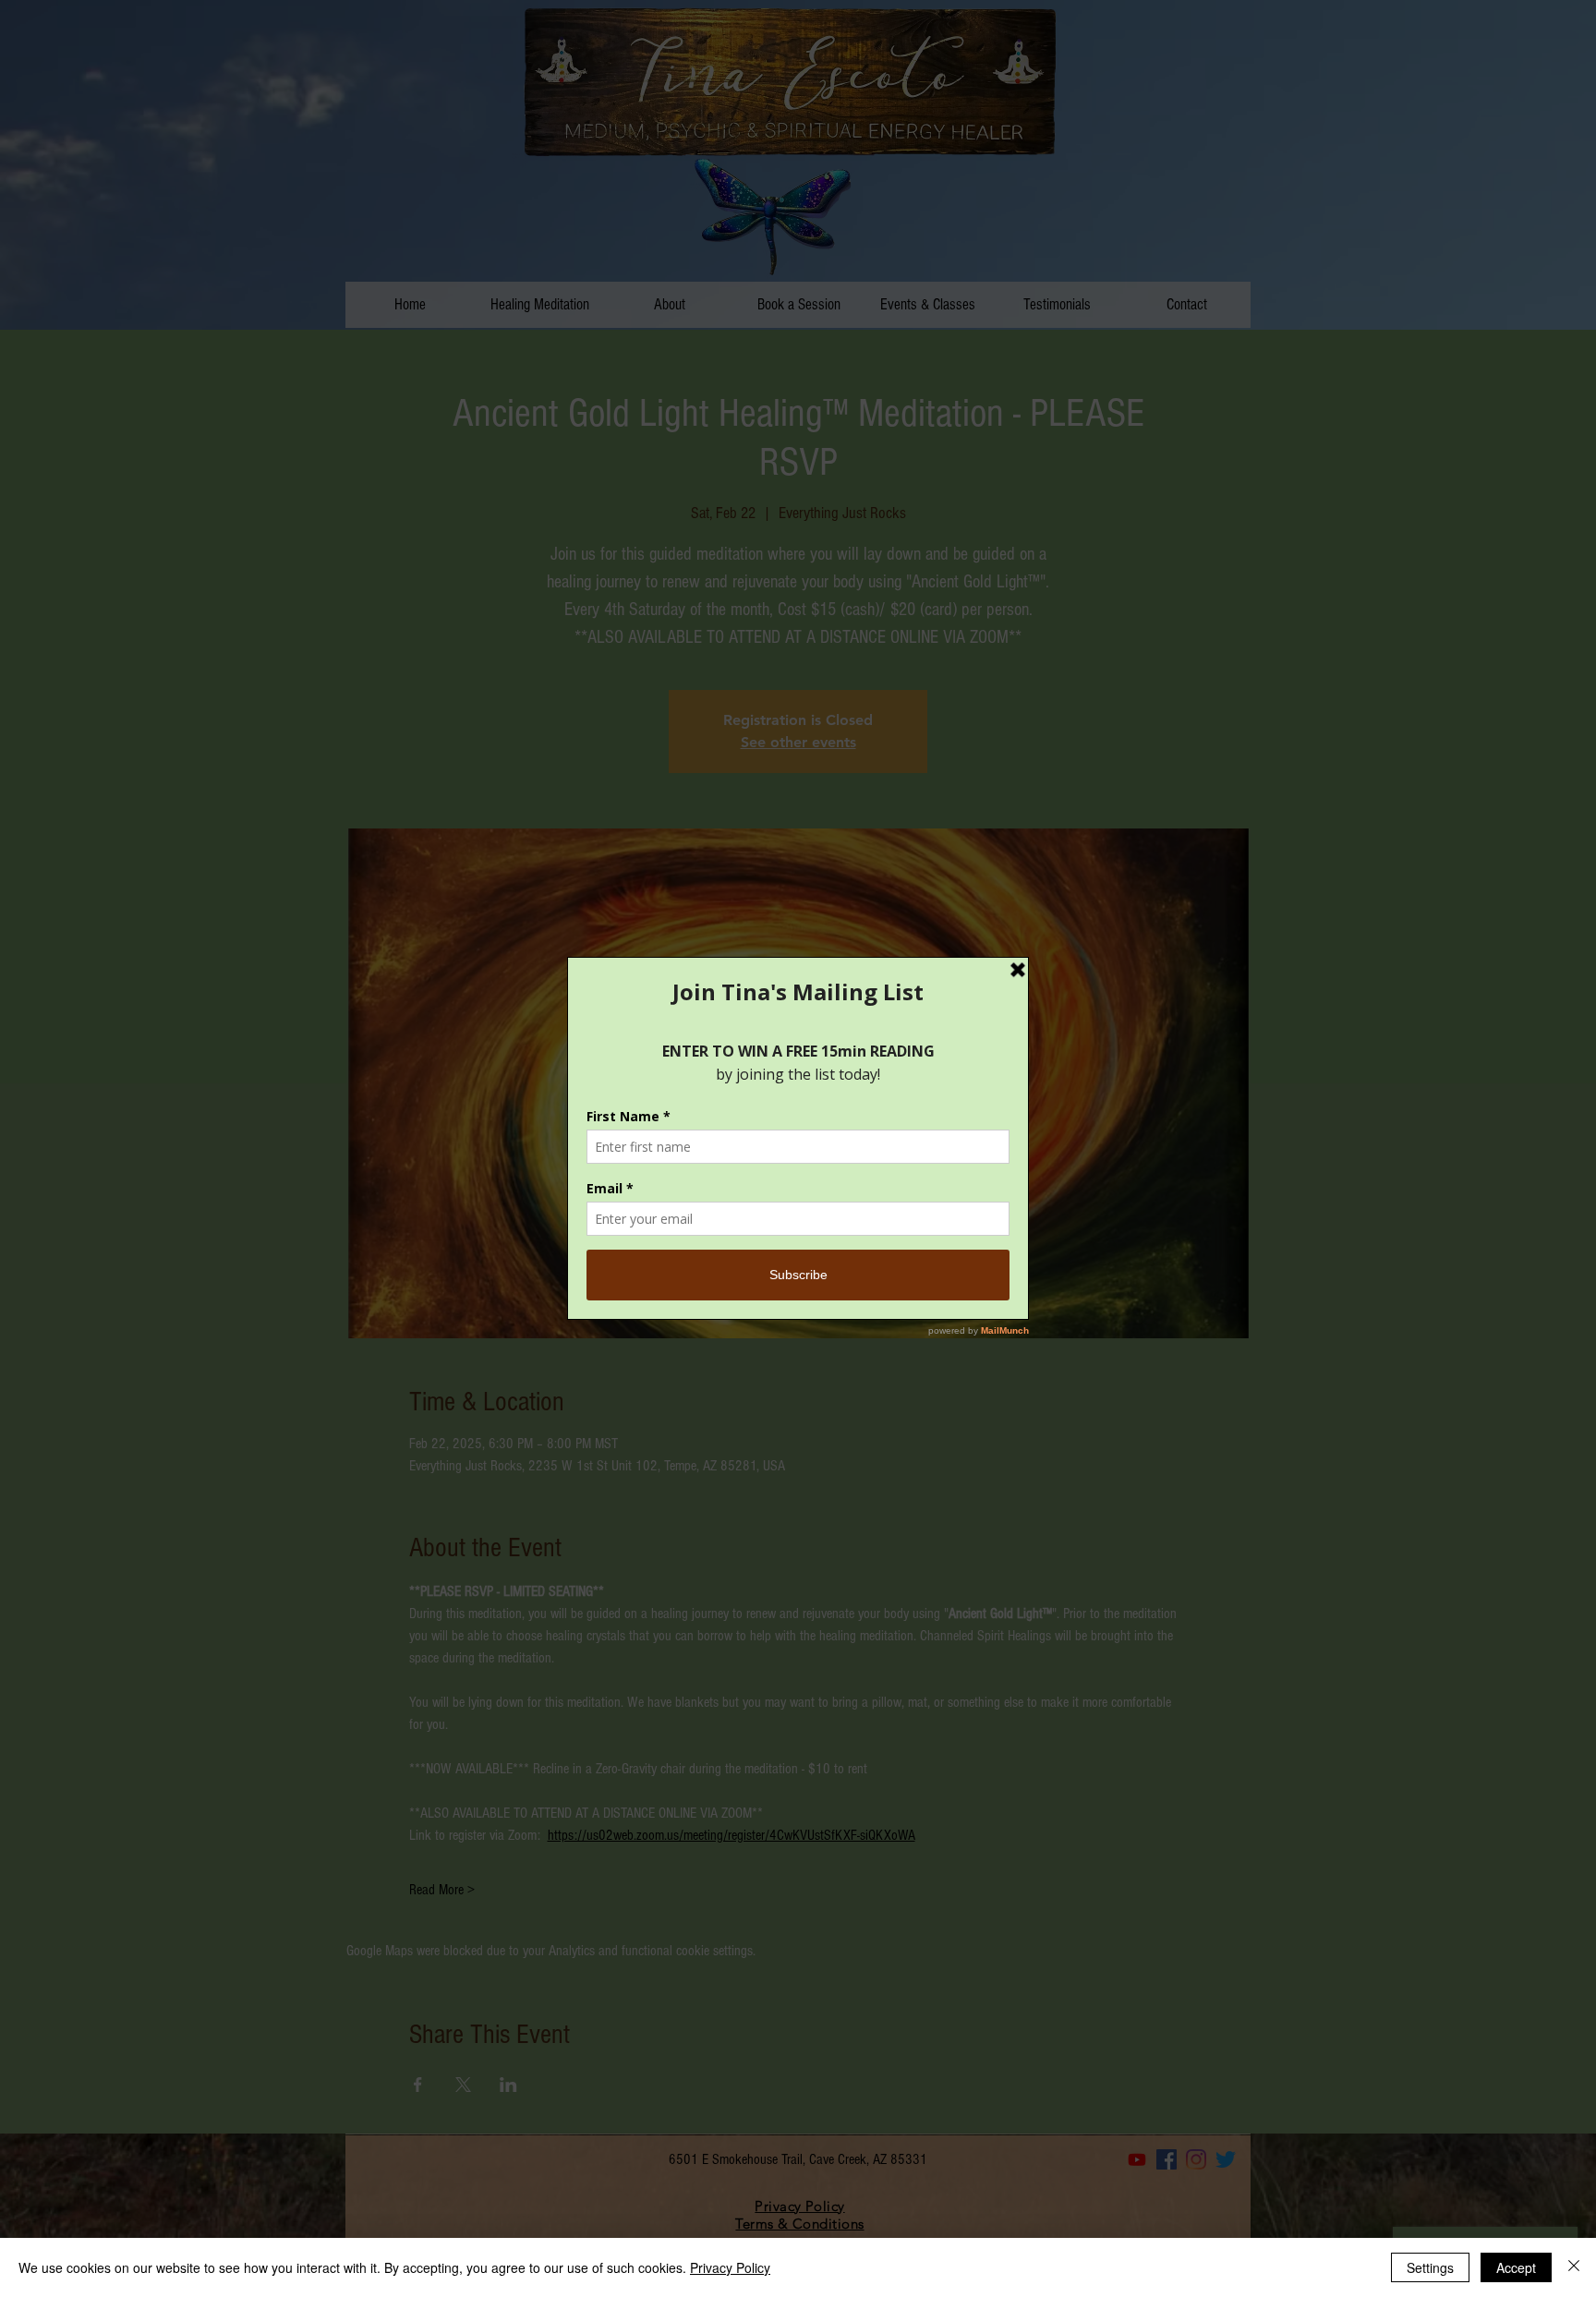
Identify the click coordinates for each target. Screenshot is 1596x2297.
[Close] (1574, 2267)
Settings (1430, 2267)
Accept (1516, 2267)
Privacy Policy (730, 2267)
